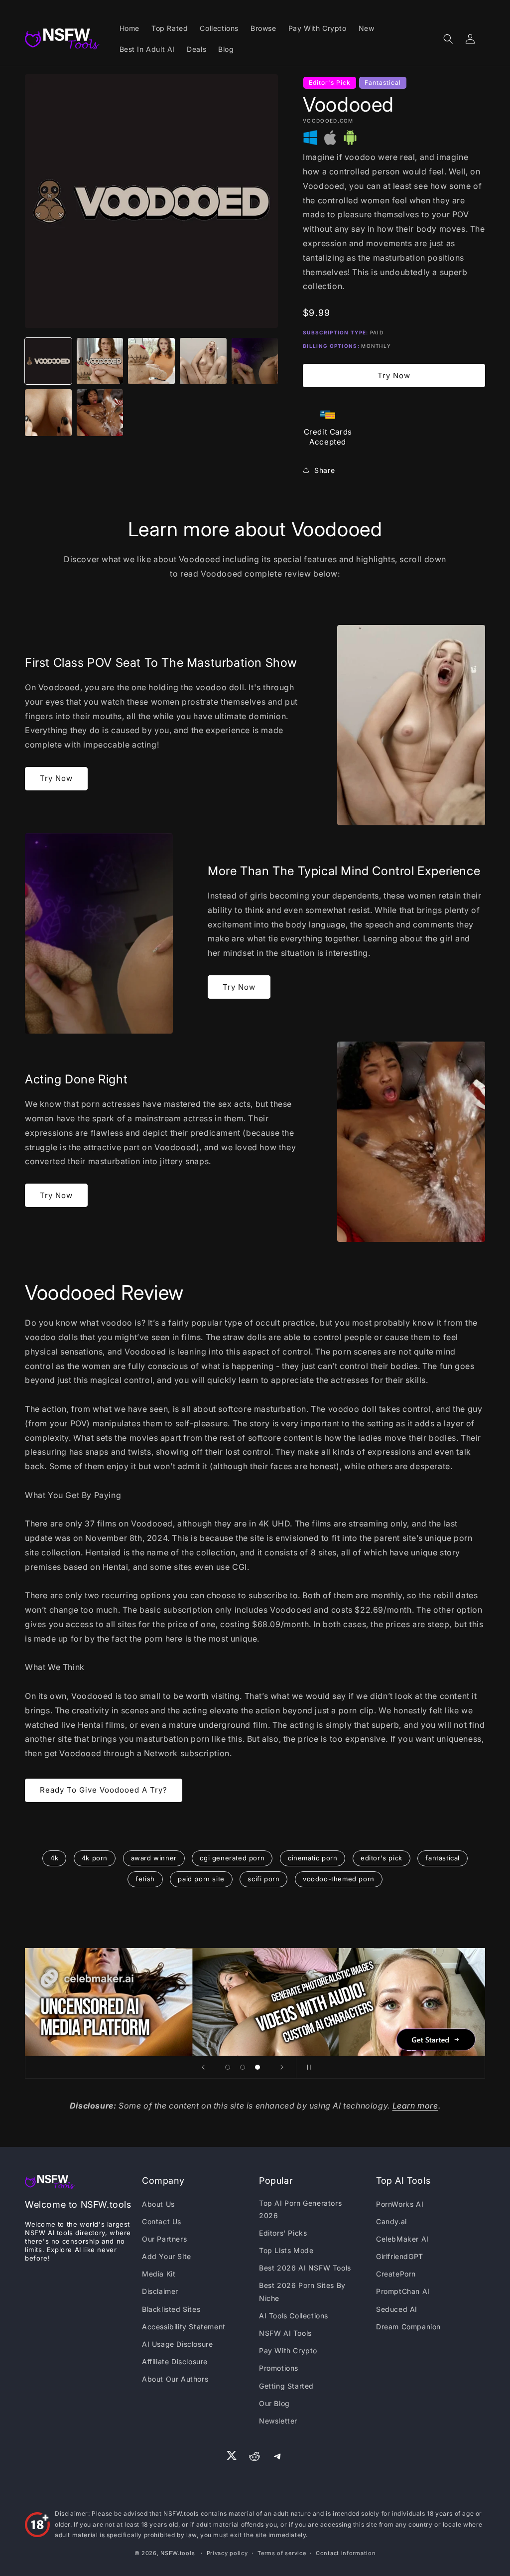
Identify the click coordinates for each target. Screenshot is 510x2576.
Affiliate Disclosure (175, 2361)
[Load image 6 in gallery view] (48, 413)
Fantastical (383, 82)
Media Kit (159, 2274)
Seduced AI (397, 2309)
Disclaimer (160, 2291)
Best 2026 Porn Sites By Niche (302, 2291)
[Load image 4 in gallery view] (203, 361)
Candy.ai (391, 2221)
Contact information (346, 2553)
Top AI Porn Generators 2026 (300, 2209)
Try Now (394, 376)
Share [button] (324, 470)
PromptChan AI (403, 2291)
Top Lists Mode (286, 2250)
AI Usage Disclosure (177, 2344)
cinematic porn (313, 1858)
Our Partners (164, 2239)
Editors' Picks (283, 2233)
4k (54, 1858)
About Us (158, 2204)
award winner (154, 1858)
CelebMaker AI (402, 2239)
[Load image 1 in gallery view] (48, 361)
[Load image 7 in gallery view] (100, 413)
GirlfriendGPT (400, 2256)
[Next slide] (282, 2067)
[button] (448, 39)
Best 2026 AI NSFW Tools (305, 2268)
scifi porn (263, 1879)
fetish (145, 1879)
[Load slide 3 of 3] (257, 2067)
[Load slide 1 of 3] (228, 2067)
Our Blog (274, 2403)
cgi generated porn (232, 1858)
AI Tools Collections (294, 2316)
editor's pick (382, 1858)
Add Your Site (167, 2256)
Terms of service (282, 2553)
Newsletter (278, 2421)
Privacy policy (227, 2553)
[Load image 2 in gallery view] (100, 361)
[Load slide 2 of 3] (243, 2067)
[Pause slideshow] (307, 2067)
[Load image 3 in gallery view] (151, 361)
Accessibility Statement (184, 2327)
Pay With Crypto (288, 2350)
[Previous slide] (203, 2067)
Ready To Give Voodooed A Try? (104, 1790)
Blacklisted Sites (171, 2309)
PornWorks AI (400, 2204)
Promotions (279, 2368)
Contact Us (162, 2221)
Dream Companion (408, 2327)
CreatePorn (396, 2274)
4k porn (95, 1858)
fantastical (443, 1858)
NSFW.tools (178, 2553)
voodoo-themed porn (339, 1879)
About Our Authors (175, 2379)
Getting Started (286, 2386)
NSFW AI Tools (285, 2333)
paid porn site (201, 1879)
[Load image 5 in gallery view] (255, 361)
